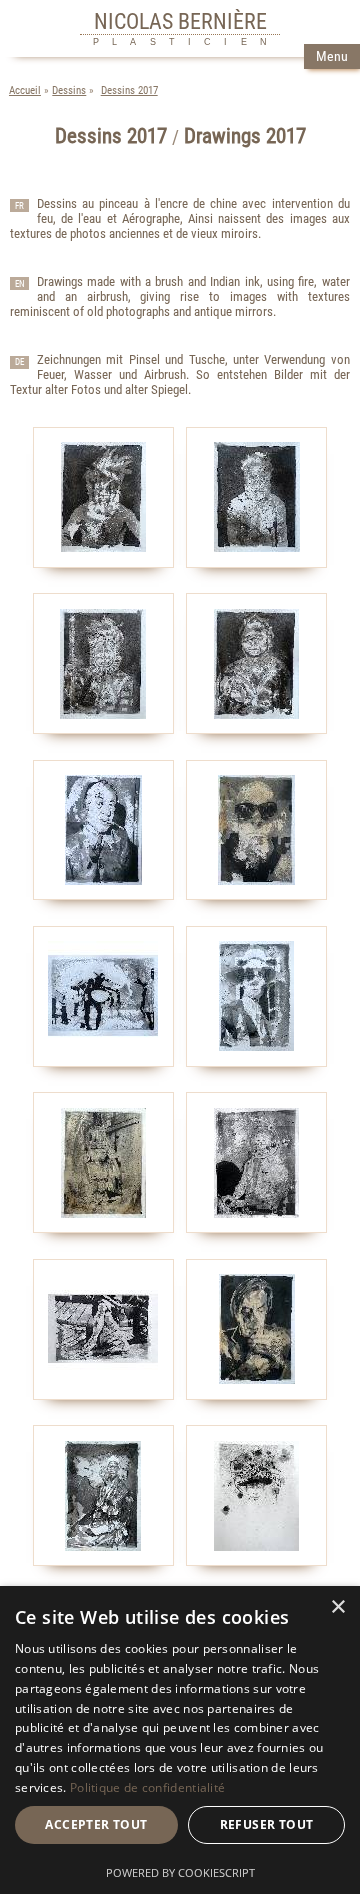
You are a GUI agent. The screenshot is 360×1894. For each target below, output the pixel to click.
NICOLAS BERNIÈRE (180, 21)
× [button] (337, 1607)
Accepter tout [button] (96, 1824)
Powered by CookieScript (180, 1872)
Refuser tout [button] (267, 1824)
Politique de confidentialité (147, 1787)
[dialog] (180, 1740)
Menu (332, 56)
